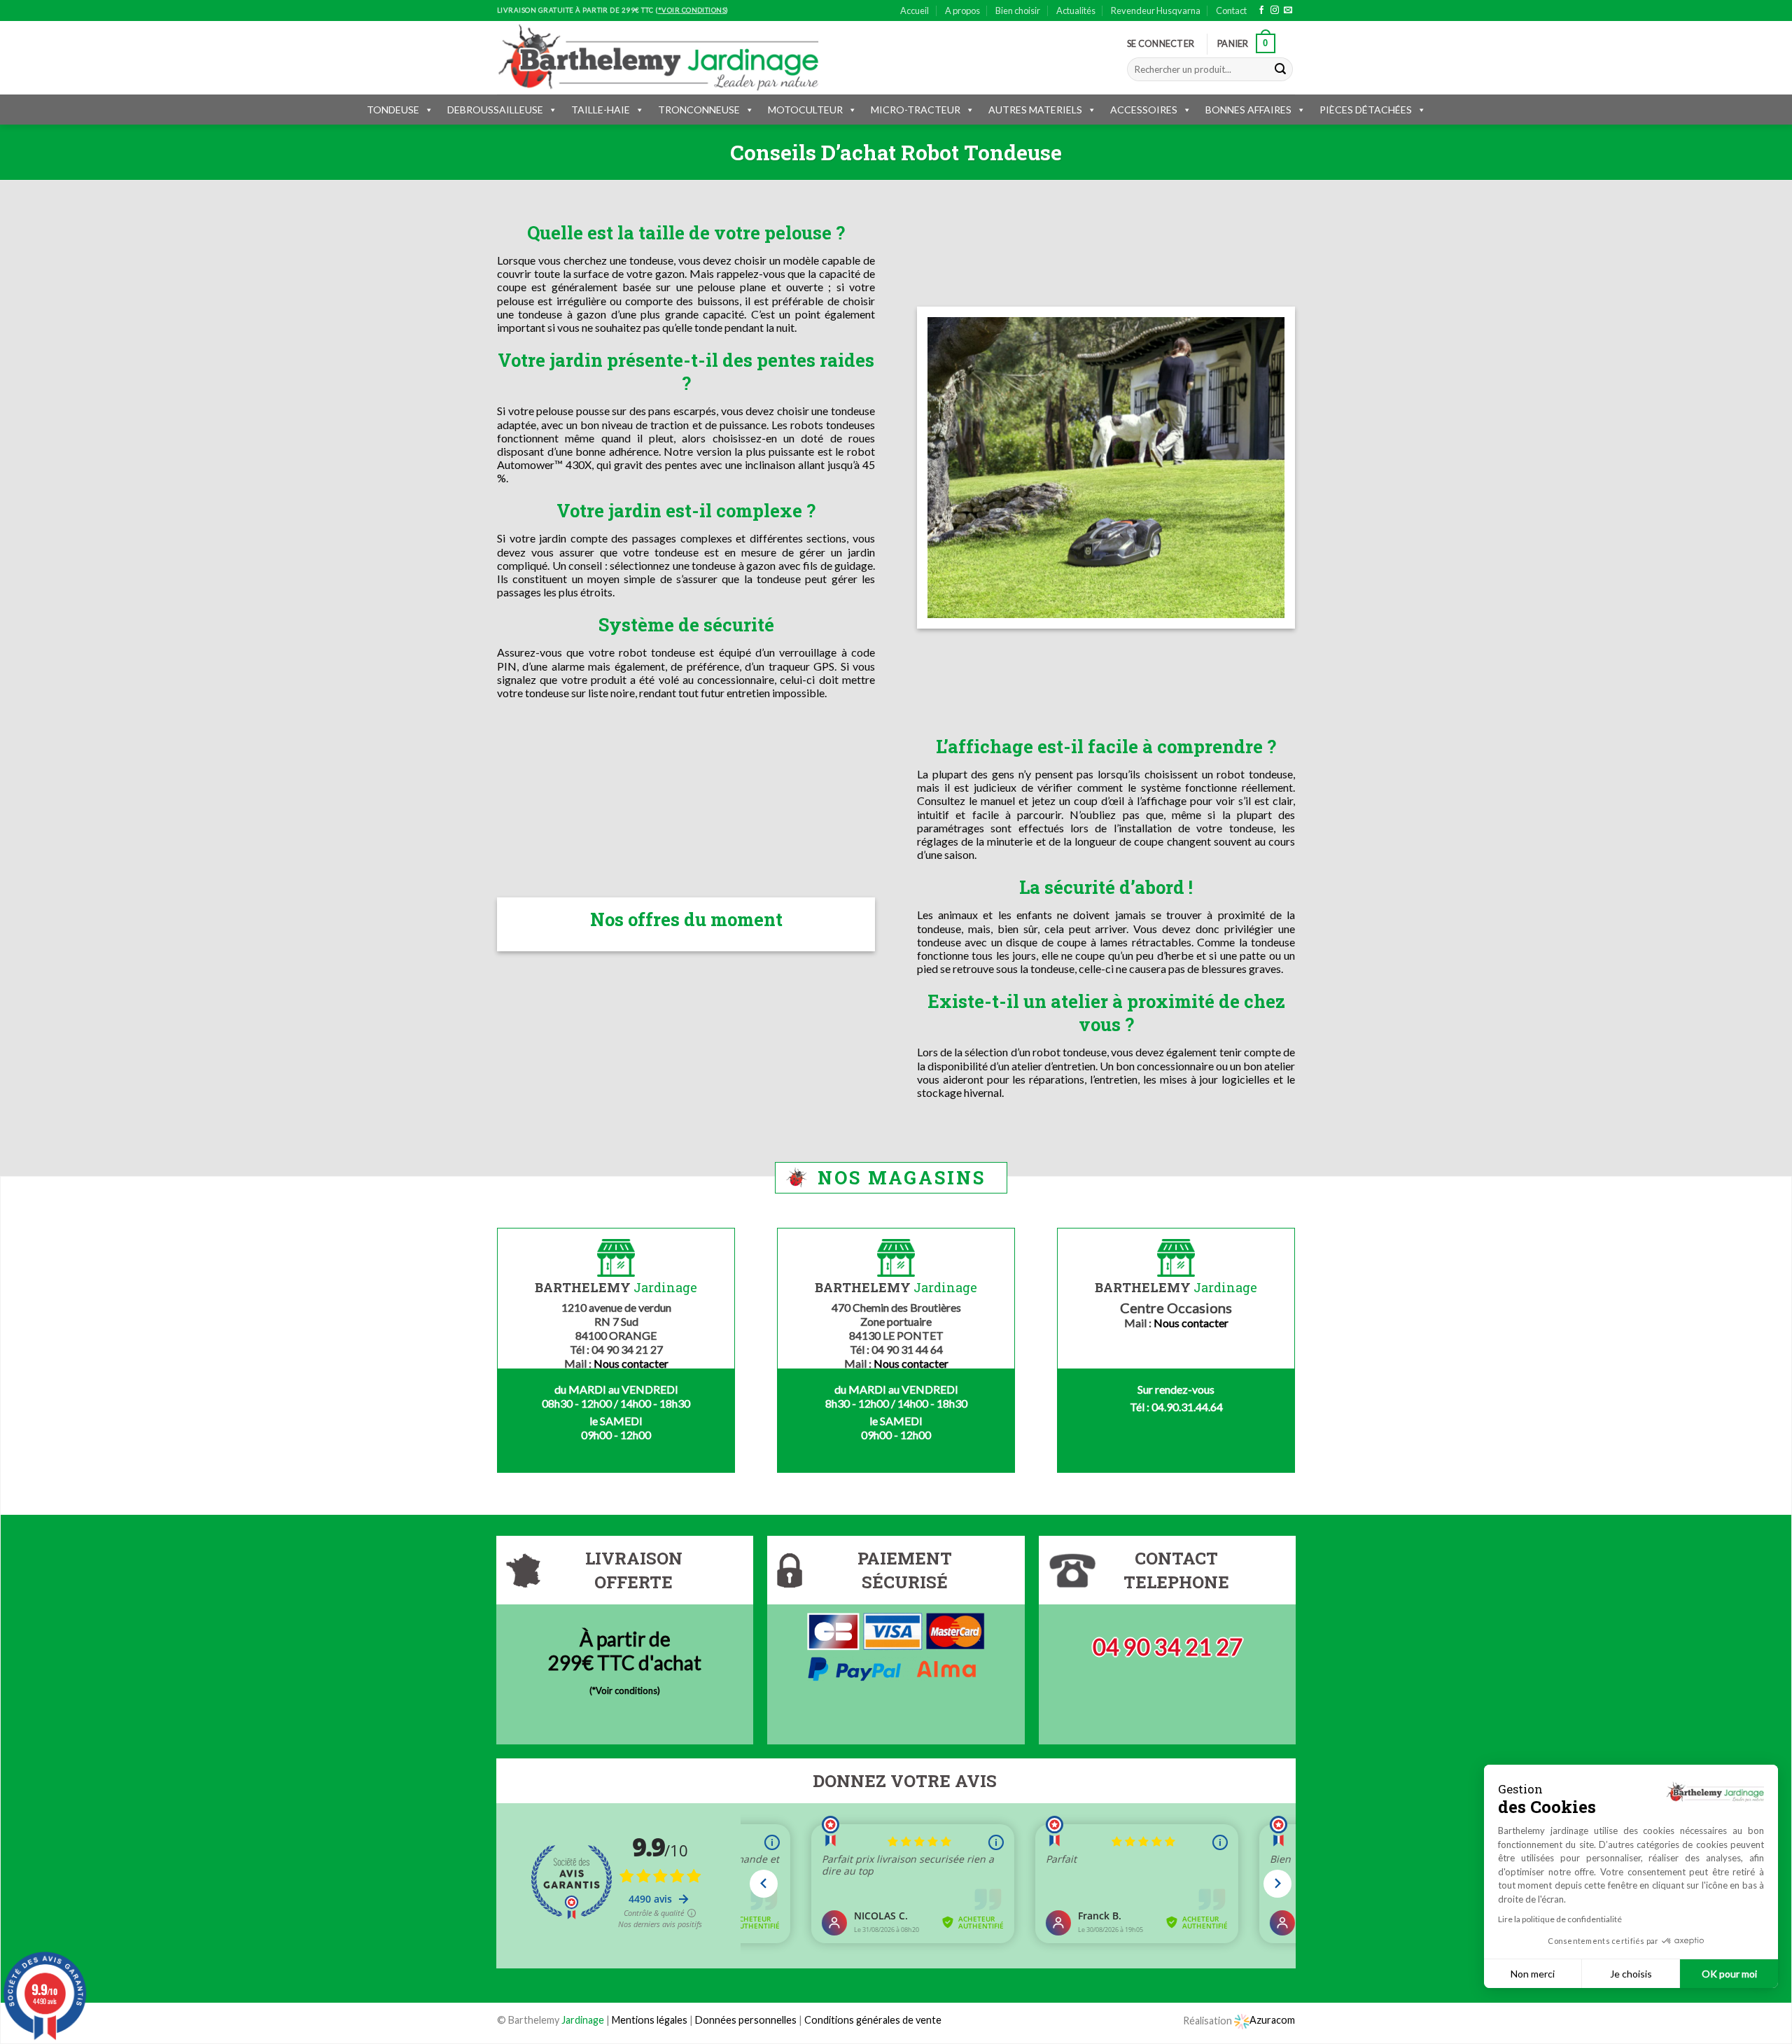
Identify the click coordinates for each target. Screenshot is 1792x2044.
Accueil (915, 10)
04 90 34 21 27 (1168, 1647)
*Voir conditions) (626, 1690)
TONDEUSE (393, 110)
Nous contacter (631, 1363)
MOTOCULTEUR (805, 110)
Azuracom (1272, 2020)
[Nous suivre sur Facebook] (1261, 10)
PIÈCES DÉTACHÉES (1366, 110)
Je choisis (1631, 1974)
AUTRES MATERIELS (1035, 110)
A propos (962, 10)
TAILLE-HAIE (601, 110)
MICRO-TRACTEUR (916, 110)
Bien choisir (1018, 10)
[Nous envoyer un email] (1288, 10)
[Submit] (1280, 69)
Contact (1231, 10)
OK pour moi (1729, 1974)
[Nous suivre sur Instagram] (1275, 10)
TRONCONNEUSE (699, 110)
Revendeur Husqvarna (1156, 10)
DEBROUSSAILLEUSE (495, 110)
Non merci (1533, 1974)
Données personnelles (747, 2020)
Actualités (1076, 10)
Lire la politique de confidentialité (1560, 1919)
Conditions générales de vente (873, 2020)
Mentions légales (650, 2020)
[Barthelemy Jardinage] (658, 57)
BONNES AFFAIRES (1248, 110)
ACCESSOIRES (1144, 110)
